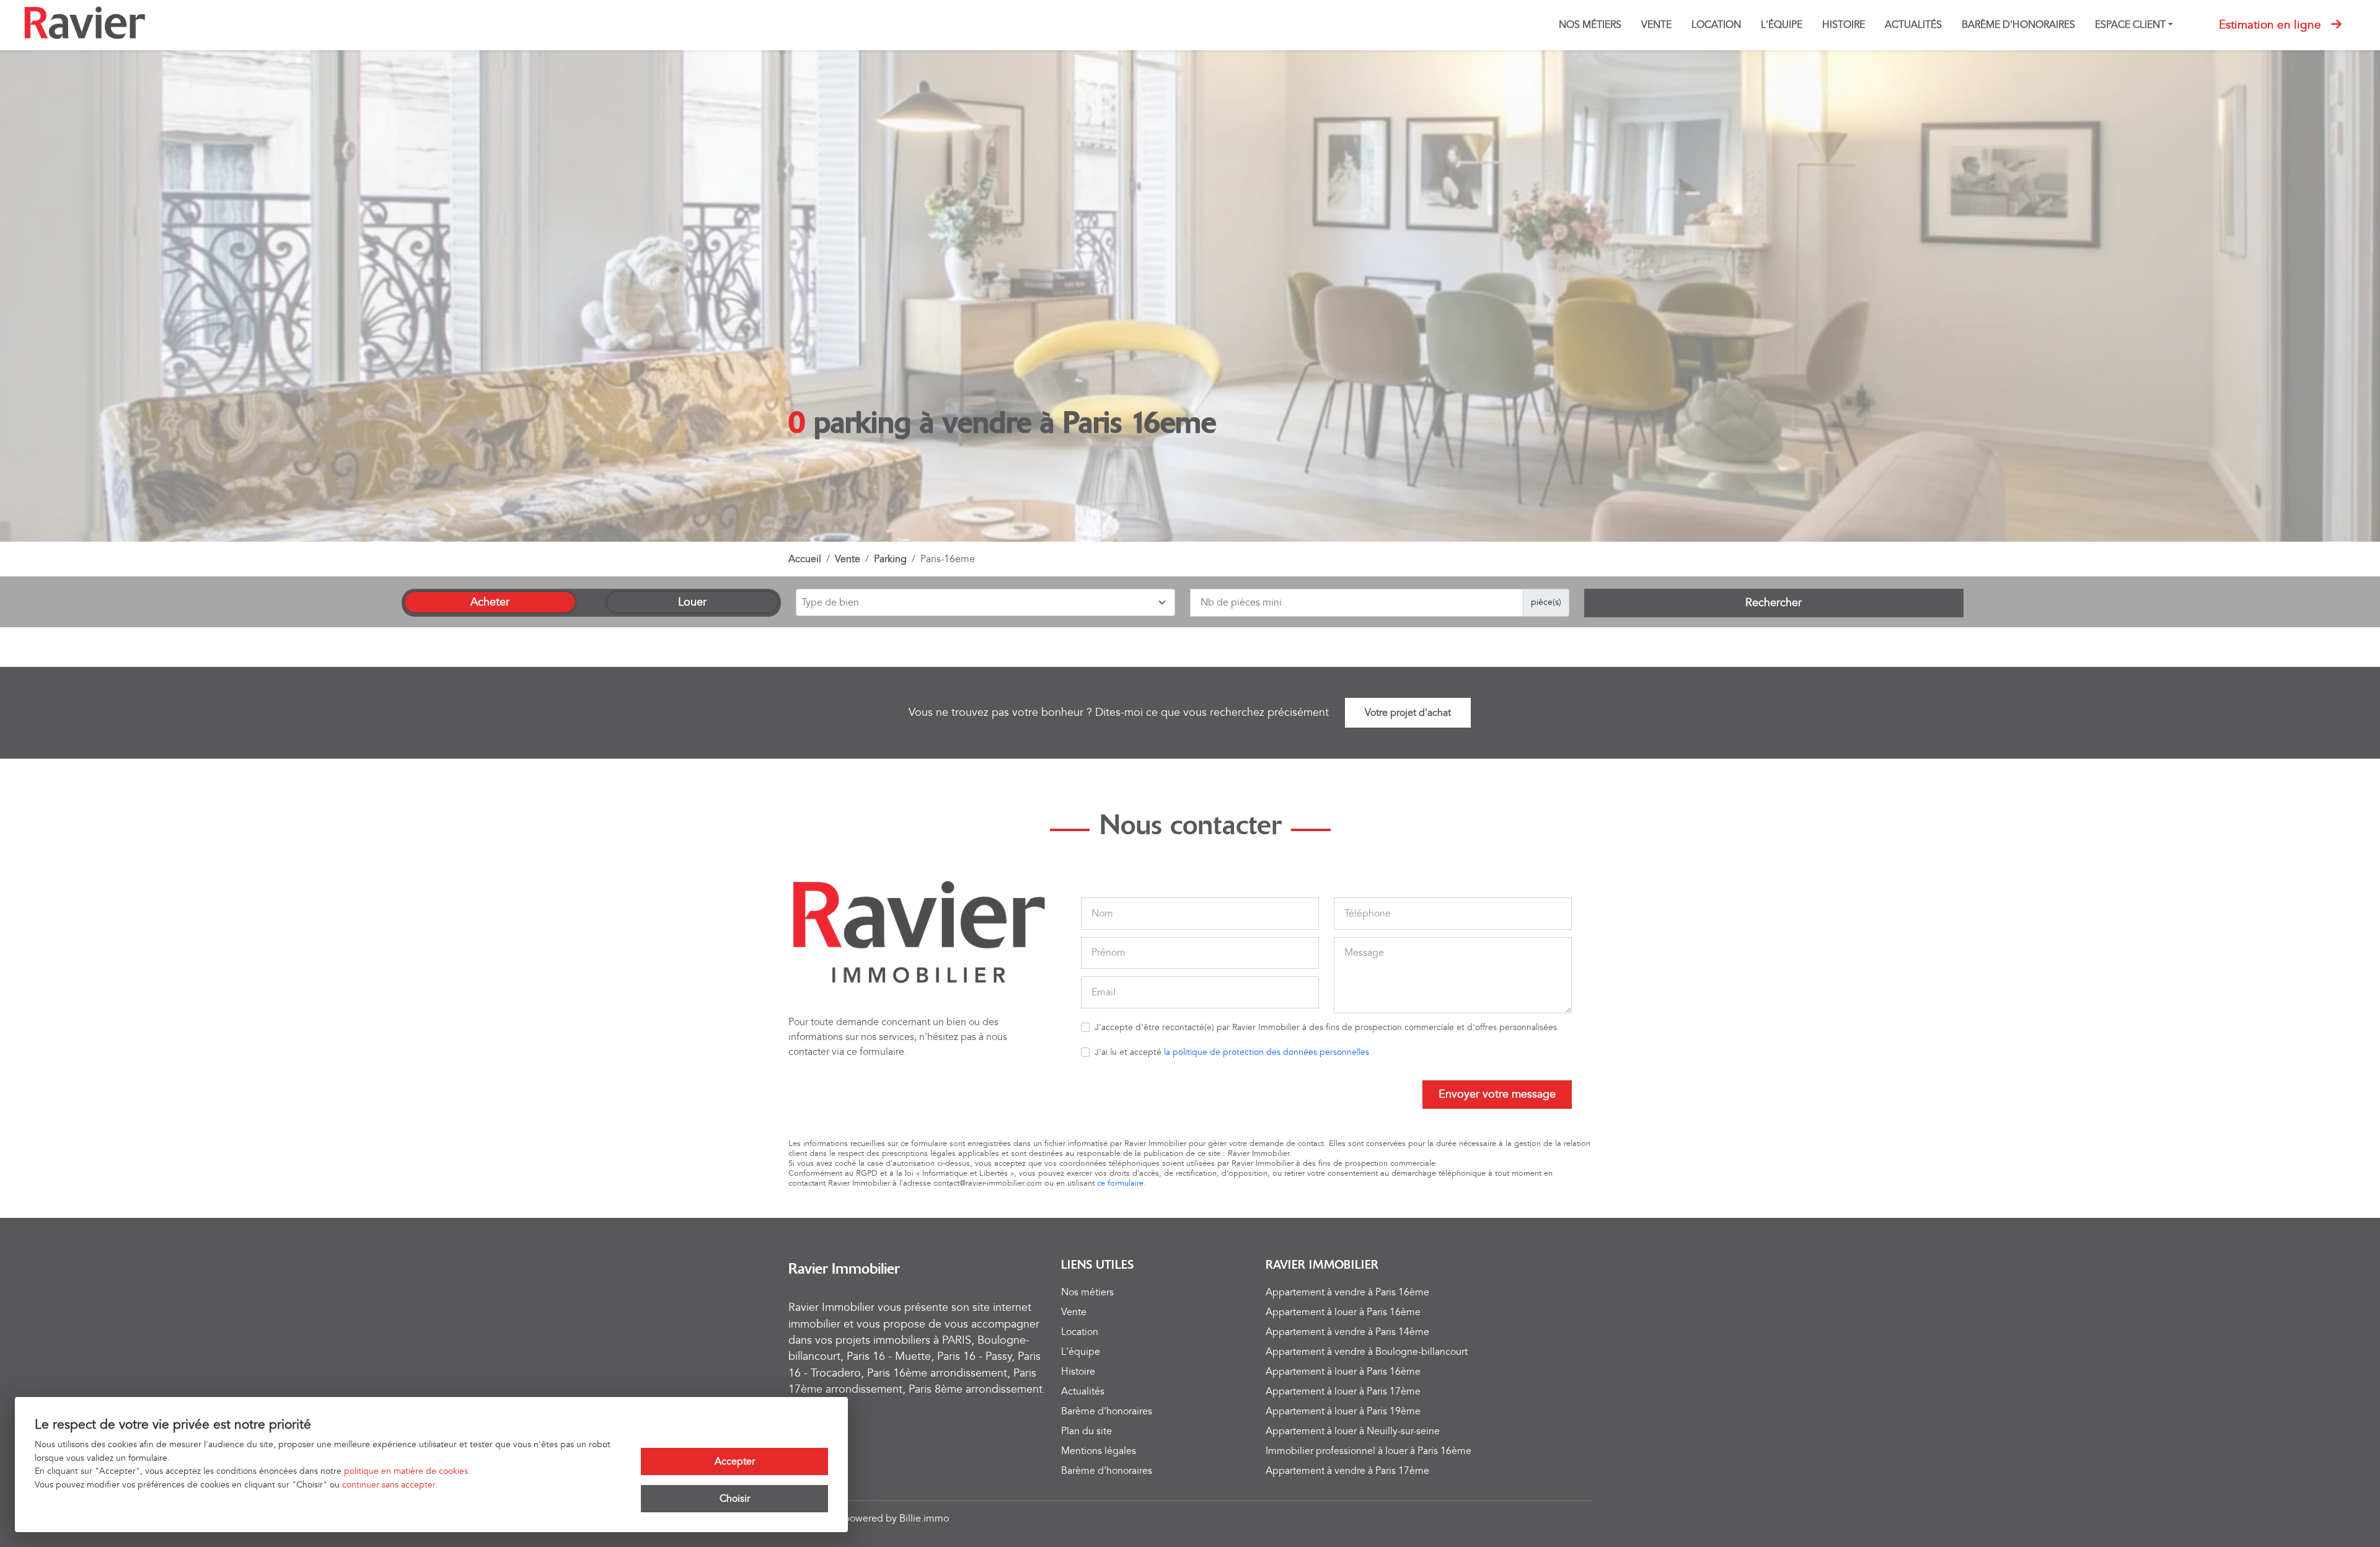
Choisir (735, 1499)
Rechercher (1774, 603)
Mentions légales (1099, 1451)
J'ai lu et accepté (1232, 1052)
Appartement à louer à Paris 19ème (1343, 1411)
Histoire (1844, 25)
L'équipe (1782, 25)
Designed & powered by (869, 1518)
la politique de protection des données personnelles (1267, 1052)
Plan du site (1086, 1431)
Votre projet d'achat (1408, 713)
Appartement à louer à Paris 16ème (1343, 1312)
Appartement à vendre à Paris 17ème (1347, 1471)
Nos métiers (1590, 25)
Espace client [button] (2130, 25)
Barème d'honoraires (2018, 25)
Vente (1656, 25)
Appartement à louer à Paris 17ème (1343, 1391)
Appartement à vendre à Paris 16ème (1347, 1292)
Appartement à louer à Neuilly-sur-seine (1353, 1431)
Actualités (1913, 25)
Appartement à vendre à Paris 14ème (1347, 1332)
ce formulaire (1120, 1183)
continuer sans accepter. (390, 1485)
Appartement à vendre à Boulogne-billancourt (1367, 1352)
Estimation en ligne (2270, 25)
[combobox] (985, 603)
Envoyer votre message (1497, 1094)
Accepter (735, 1461)
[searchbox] (984, 604)
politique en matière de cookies (406, 1471)
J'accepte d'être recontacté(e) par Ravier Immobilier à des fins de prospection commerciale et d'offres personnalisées (1326, 1027)
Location (1716, 25)
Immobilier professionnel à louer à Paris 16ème (1368, 1451)
